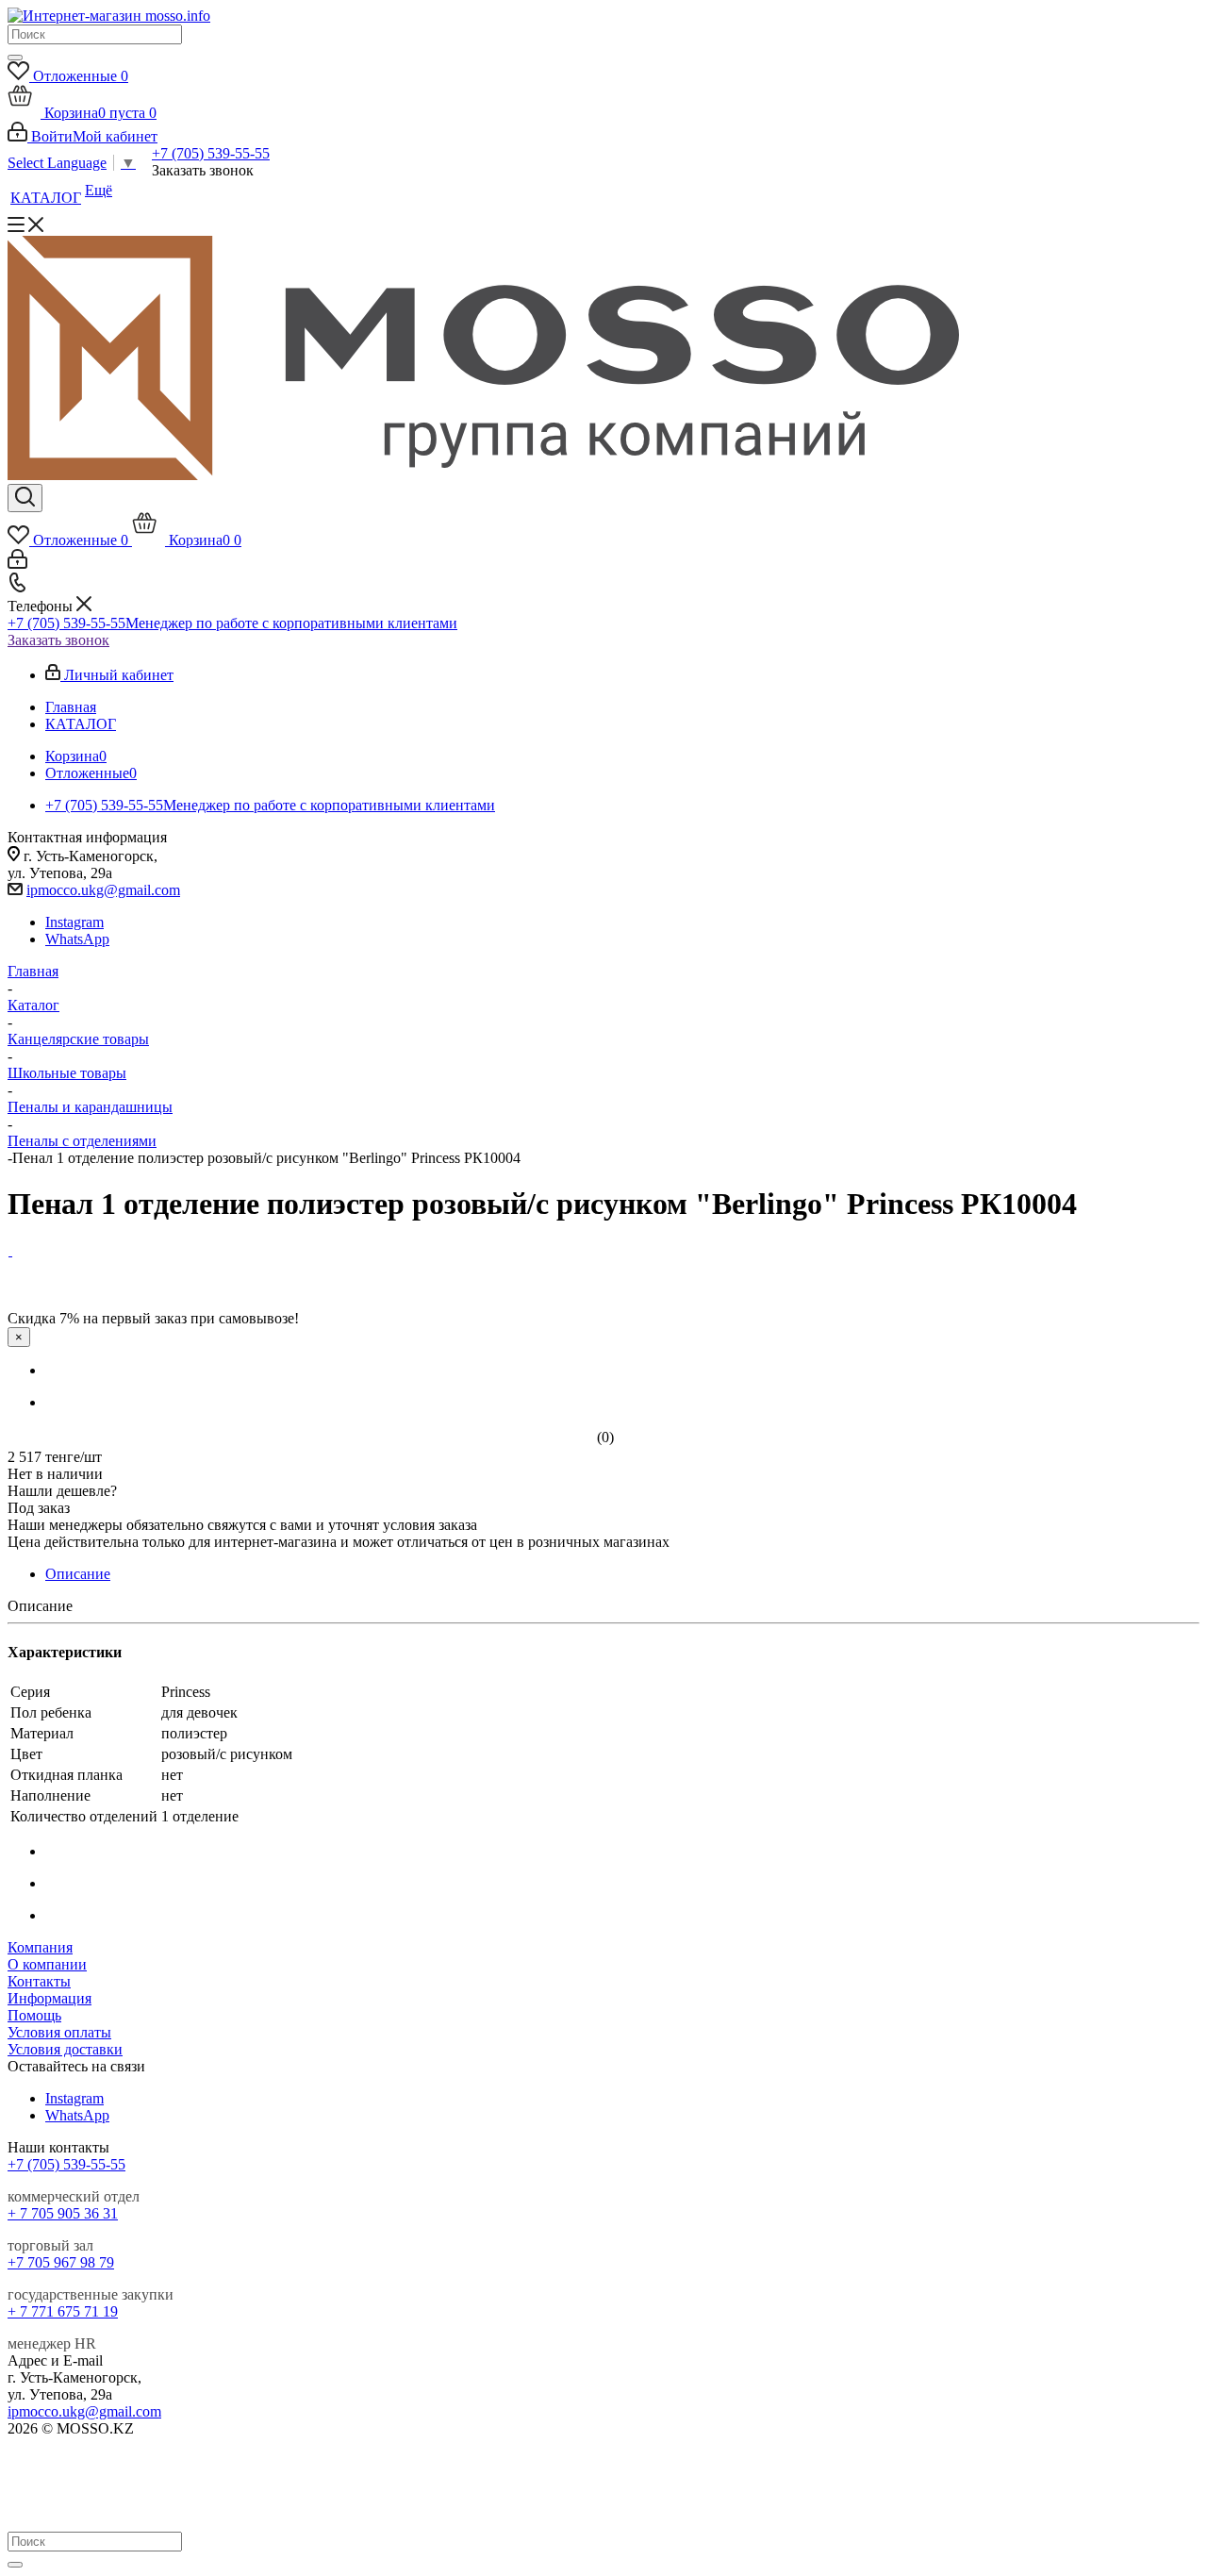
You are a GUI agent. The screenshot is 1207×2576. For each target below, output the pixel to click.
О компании (47, 1964)
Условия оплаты (59, 2032)
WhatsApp (77, 939)
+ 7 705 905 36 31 (63, 2213)
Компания (40, 1947)
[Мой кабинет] (17, 564)
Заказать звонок (58, 640)
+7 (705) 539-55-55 (211, 153)
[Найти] (15, 58)
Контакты (39, 1981)
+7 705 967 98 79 (61, 2262)
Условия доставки (65, 2049)
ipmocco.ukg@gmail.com (103, 890)
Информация (50, 1998)
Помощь (34, 2015)
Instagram (74, 922)
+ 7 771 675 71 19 (63, 2311)
